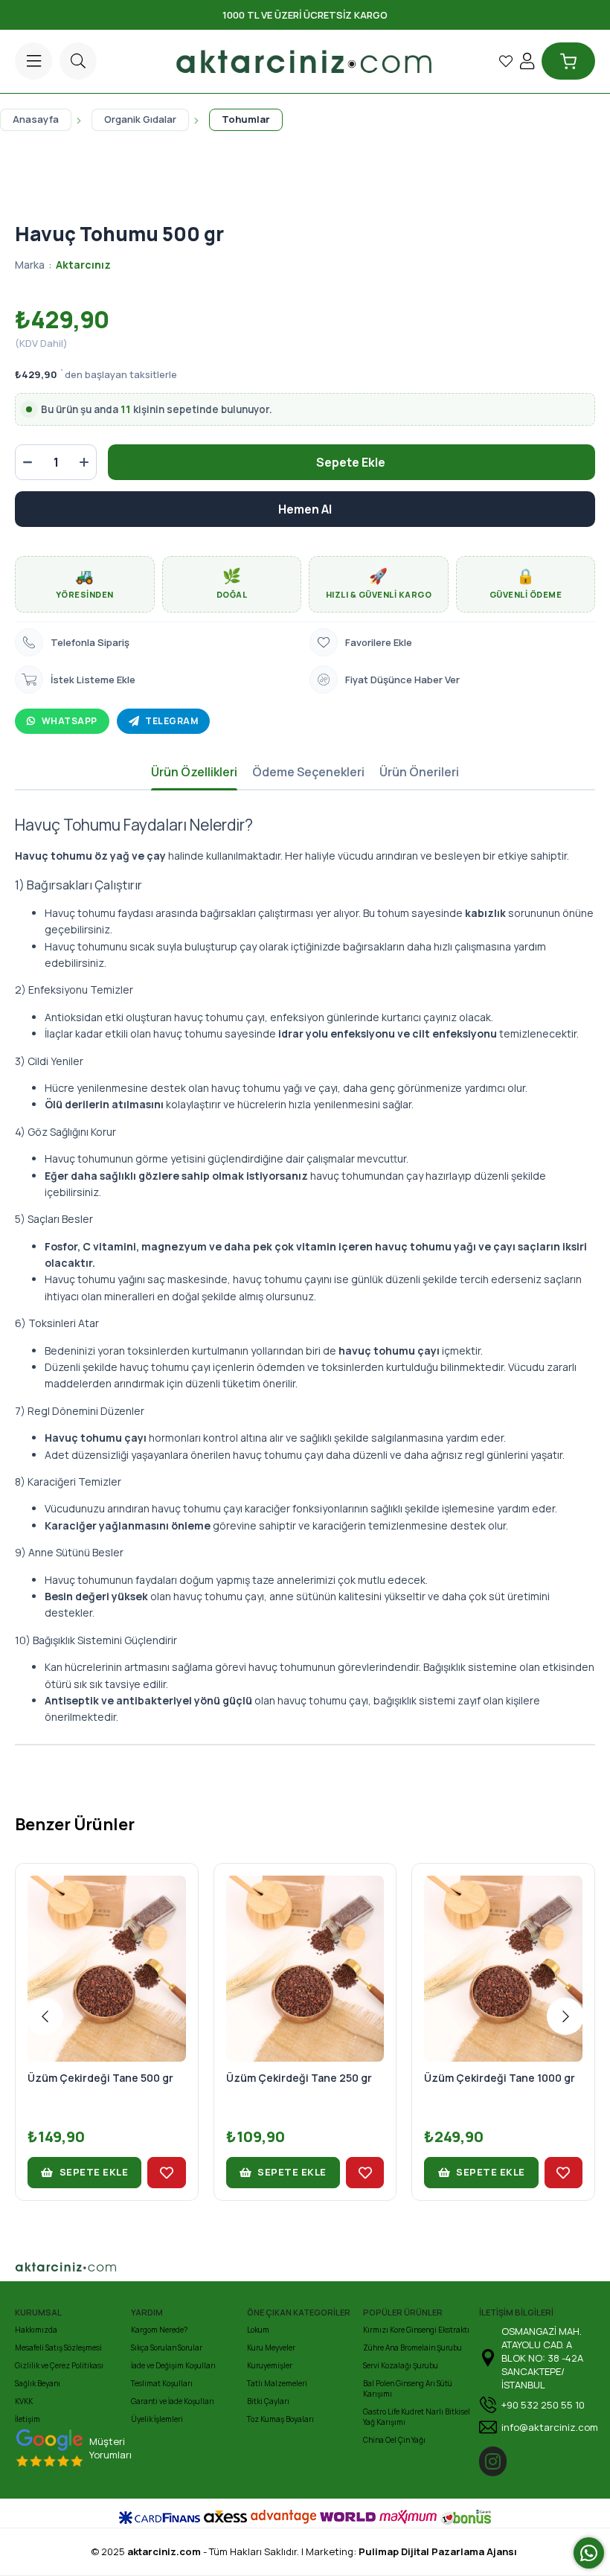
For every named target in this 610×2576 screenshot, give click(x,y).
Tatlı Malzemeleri (277, 2383)
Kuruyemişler (270, 2365)
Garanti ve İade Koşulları (173, 2401)
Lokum (258, 2330)
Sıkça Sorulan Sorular (167, 2348)
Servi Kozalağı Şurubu (401, 2365)
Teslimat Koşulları (162, 2383)
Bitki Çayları (268, 2401)
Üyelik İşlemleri (157, 2419)
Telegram (171, 721)
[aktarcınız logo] (118, 2267)
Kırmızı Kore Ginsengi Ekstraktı (416, 2330)
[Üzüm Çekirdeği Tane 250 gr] (305, 1955)
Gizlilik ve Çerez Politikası (59, 2365)
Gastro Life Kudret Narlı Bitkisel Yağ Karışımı (417, 2417)
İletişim (28, 2419)
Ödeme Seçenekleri (308, 772)
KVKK (24, 2401)
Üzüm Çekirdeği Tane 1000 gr (500, 2078)
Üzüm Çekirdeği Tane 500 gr (100, 2078)
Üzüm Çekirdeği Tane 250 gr (299, 2078)
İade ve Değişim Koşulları (173, 2365)
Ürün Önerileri (419, 772)
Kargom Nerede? (159, 2330)
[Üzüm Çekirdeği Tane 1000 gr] (503, 1955)
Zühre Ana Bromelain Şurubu (412, 2348)
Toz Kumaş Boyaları (280, 2419)
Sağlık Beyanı (38, 2383)
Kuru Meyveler (271, 2348)
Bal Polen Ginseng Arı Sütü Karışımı (408, 2388)
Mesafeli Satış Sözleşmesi (58, 2348)
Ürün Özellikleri (194, 772)
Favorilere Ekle (166, 2173)
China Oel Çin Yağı (394, 2440)
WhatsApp (70, 721)
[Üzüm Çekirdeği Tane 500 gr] (107, 1955)
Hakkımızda (36, 2330)
